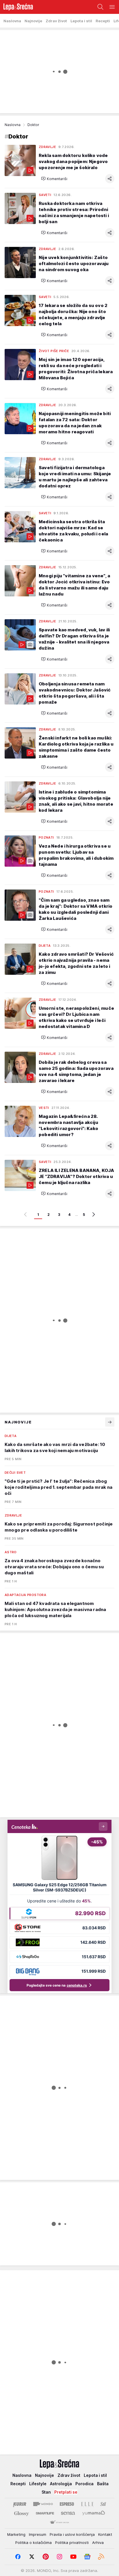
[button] (54, 179)
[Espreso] (67, 2504)
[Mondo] (43, 2504)
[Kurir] (20, 2504)
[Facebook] (18, 2557)
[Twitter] (32, 2557)
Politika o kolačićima (34, 2542)
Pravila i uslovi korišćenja (72, 2534)
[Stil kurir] (103, 2504)
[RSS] (101, 2557)
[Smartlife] (45, 2513)
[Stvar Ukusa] (59, 2523)
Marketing (16, 2534)
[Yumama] (94, 2513)
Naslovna (13, 125)
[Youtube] (73, 2557)
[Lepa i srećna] (16, 7)
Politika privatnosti (72, 2542)
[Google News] (87, 2557)
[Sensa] (68, 2513)
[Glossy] (22, 2513)
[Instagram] (59, 2557)
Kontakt (105, 2534)
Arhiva (98, 2542)
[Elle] (87, 2504)
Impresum (38, 2534)
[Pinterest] (46, 2557)
